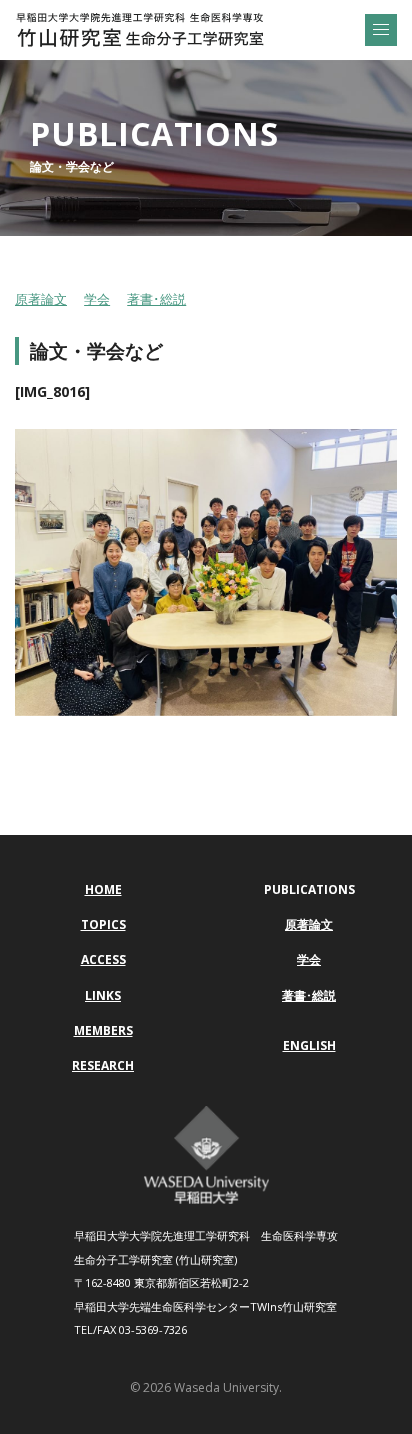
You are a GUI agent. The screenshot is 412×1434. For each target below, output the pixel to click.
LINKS (103, 995)
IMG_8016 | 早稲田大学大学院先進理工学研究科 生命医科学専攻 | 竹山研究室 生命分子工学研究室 (140, 30)
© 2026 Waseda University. (206, 1387)
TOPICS (103, 924)
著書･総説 (156, 299)
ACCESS (103, 959)
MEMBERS (103, 1030)
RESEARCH (103, 1065)
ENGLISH (309, 1045)
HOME (103, 889)
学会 (97, 299)
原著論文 (41, 299)
